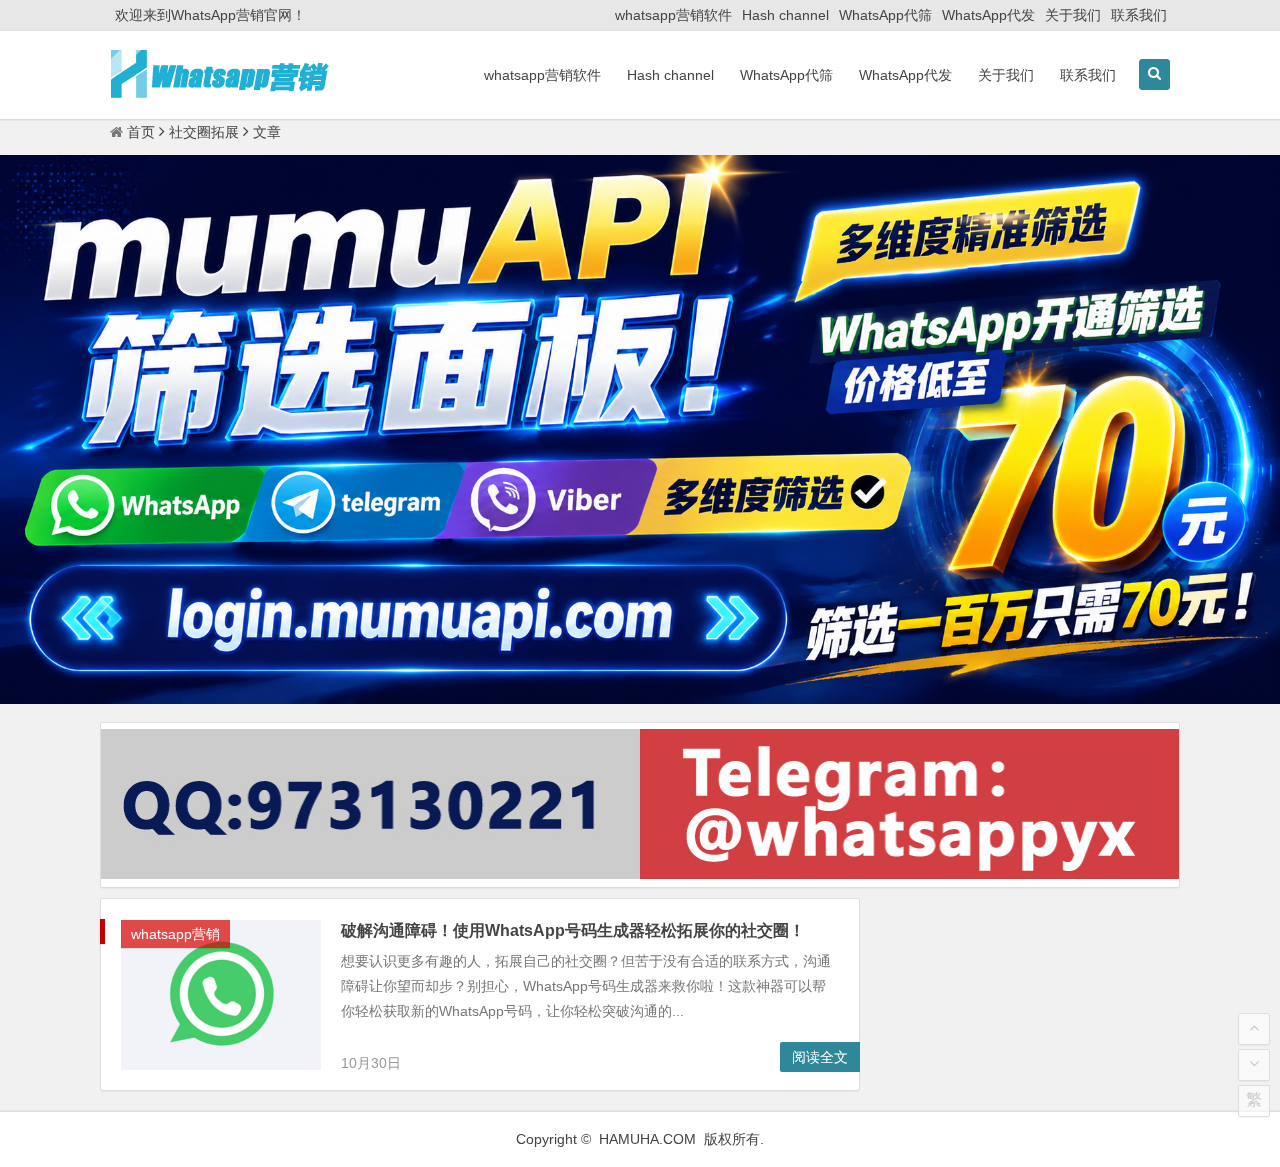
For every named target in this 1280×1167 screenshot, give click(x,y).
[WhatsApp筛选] (640, 699)
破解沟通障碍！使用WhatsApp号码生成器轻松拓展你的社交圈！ (573, 930)
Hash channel (785, 15)
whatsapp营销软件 (673, 15)
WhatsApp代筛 (885, 15)
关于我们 (1073, 15)
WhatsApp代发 (988, 15)
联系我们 (1139, 15)
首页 (141, 132)
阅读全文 (820, 1057)
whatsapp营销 (175, 934)
